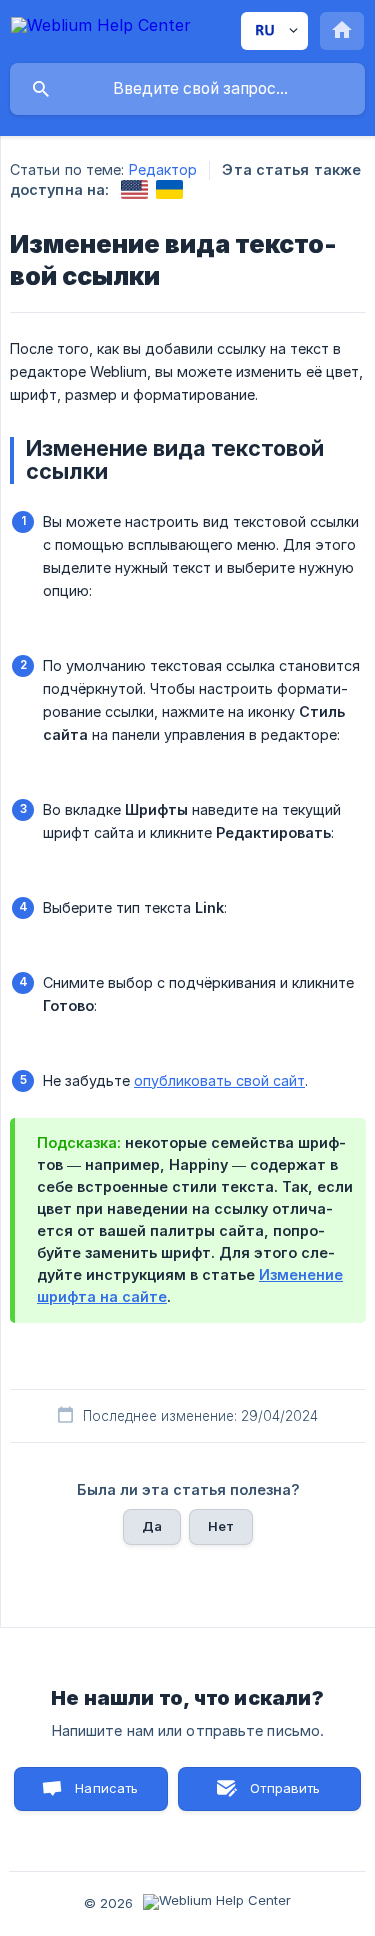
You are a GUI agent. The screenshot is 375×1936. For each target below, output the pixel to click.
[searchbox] (187, 89)
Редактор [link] (163, 169)
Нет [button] (221, 1526)
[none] (101, 28)
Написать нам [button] (106, 1795)
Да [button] (152, 1526)
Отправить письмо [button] (282, 1795)
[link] (134, 189)
